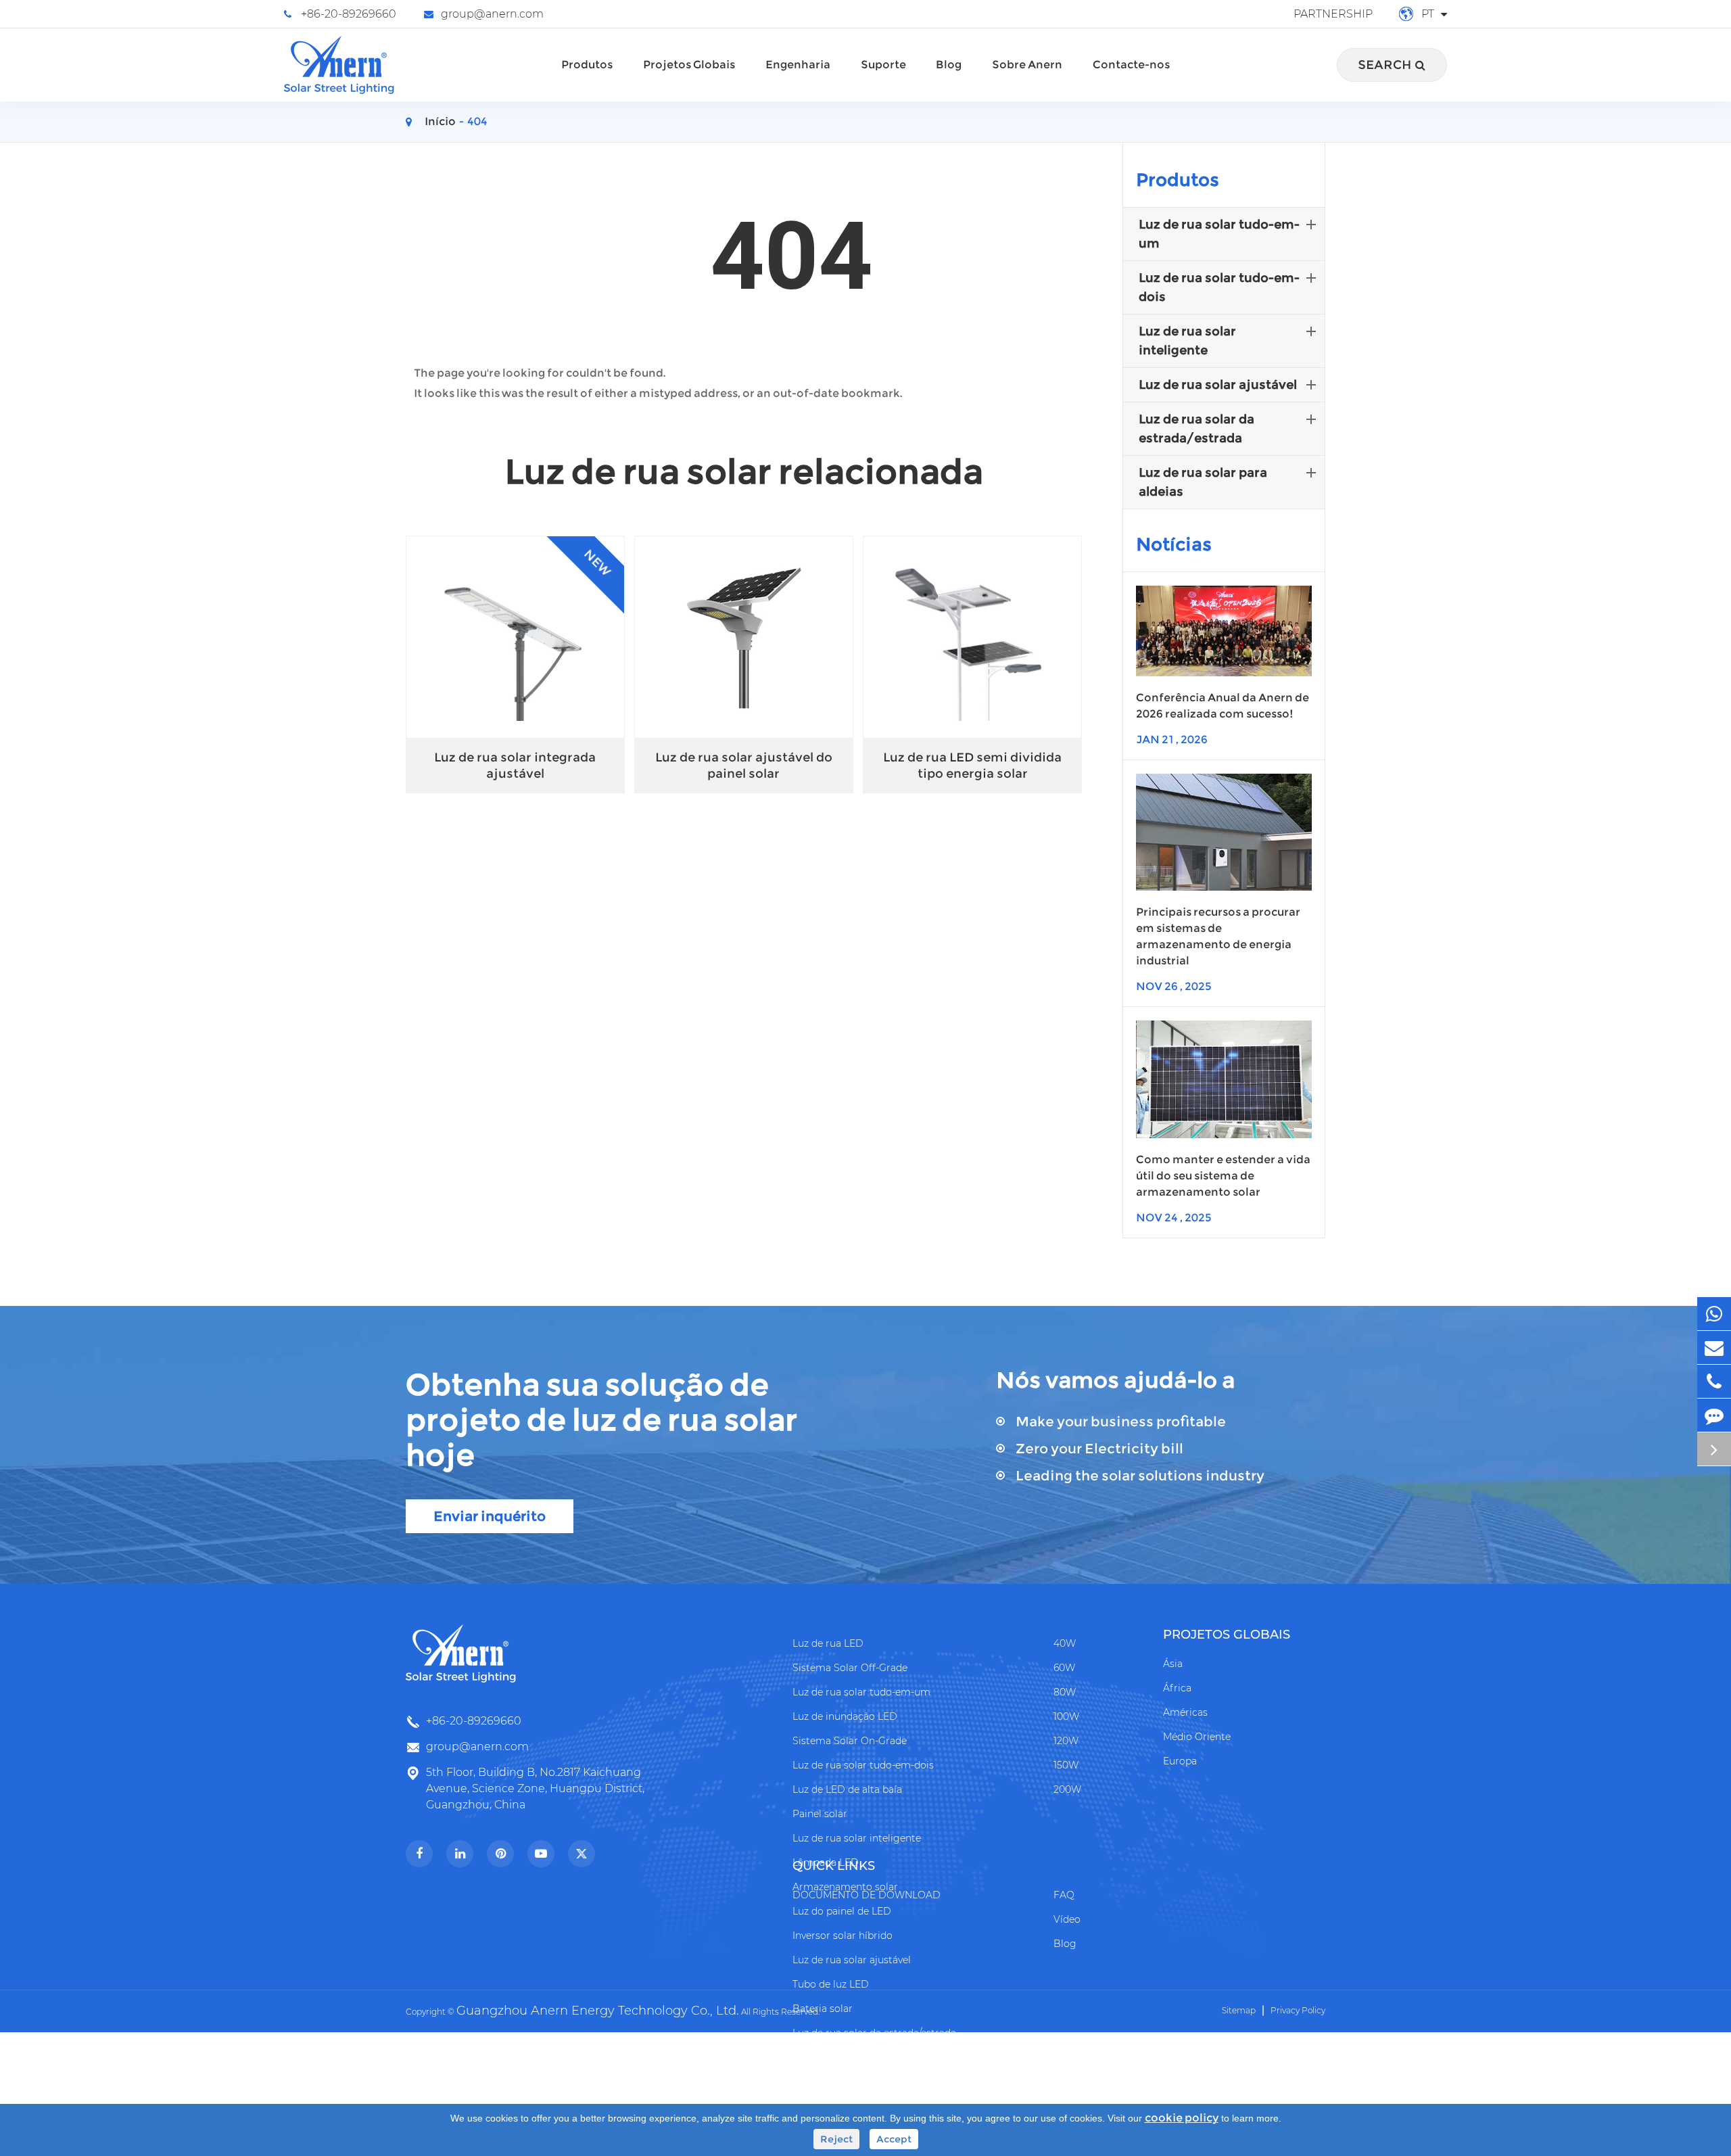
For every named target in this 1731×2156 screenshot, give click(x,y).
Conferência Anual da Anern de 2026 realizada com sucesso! (1223, 706)
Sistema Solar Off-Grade (850, 1668)
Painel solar (820, 1814)
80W (1065, 1692)
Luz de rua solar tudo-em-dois (1219, 287)
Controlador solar (834, 2057)
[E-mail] (1714, 1347)
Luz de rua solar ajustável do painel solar (744, 766)
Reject (836, 2139)
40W (1065, 1643)
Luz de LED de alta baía (847, 1789)
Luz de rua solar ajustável (1218, 385)
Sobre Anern (1027, 65)
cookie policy (1182, 2118)
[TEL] (1714, 1381)
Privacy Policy (1298, 2010)
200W (1067, 1789)
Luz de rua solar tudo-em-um (1219, 234)
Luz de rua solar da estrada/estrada (1196, 429)
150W (1066, 1765)
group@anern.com (492, 14)
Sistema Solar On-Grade (850, 1741)
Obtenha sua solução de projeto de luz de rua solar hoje (602, 1420)
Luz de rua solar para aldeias (1203, 482)
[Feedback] (1714, 1415)
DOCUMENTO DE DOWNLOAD (867, 1895)
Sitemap (1239, 2010)
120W (1066, 1741)
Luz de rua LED (828, 1643)
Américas (1185, 1712)
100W (1066, 1716)
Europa (1180, 1761)
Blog (949, 65)
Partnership (1333, 14)
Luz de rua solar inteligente (1187, 341)
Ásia (1173, 1664)
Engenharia (798, 65)
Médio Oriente (1197, 1737)
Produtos (587, 65)
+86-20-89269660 (349, 14)
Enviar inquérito (490, 1516)
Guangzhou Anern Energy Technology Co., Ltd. (598, 2011)
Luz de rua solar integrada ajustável (515, 766)
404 (477, 121)
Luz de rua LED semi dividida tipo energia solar (972, 766)
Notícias (1174, 544)
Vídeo (1067, 1919)
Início (440, 121)
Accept (894, 2139)
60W (1064, 1668)
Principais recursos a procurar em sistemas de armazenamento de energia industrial (1218, 936)
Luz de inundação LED (845, 1716)
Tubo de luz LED (831, 1984)
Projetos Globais (689, 65)
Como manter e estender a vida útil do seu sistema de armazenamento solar (1223, 1176)
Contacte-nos (1131, 65)
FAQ (1064, 1895)
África (1177, 1688)
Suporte (883, 65)
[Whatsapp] (1714, 1314)
